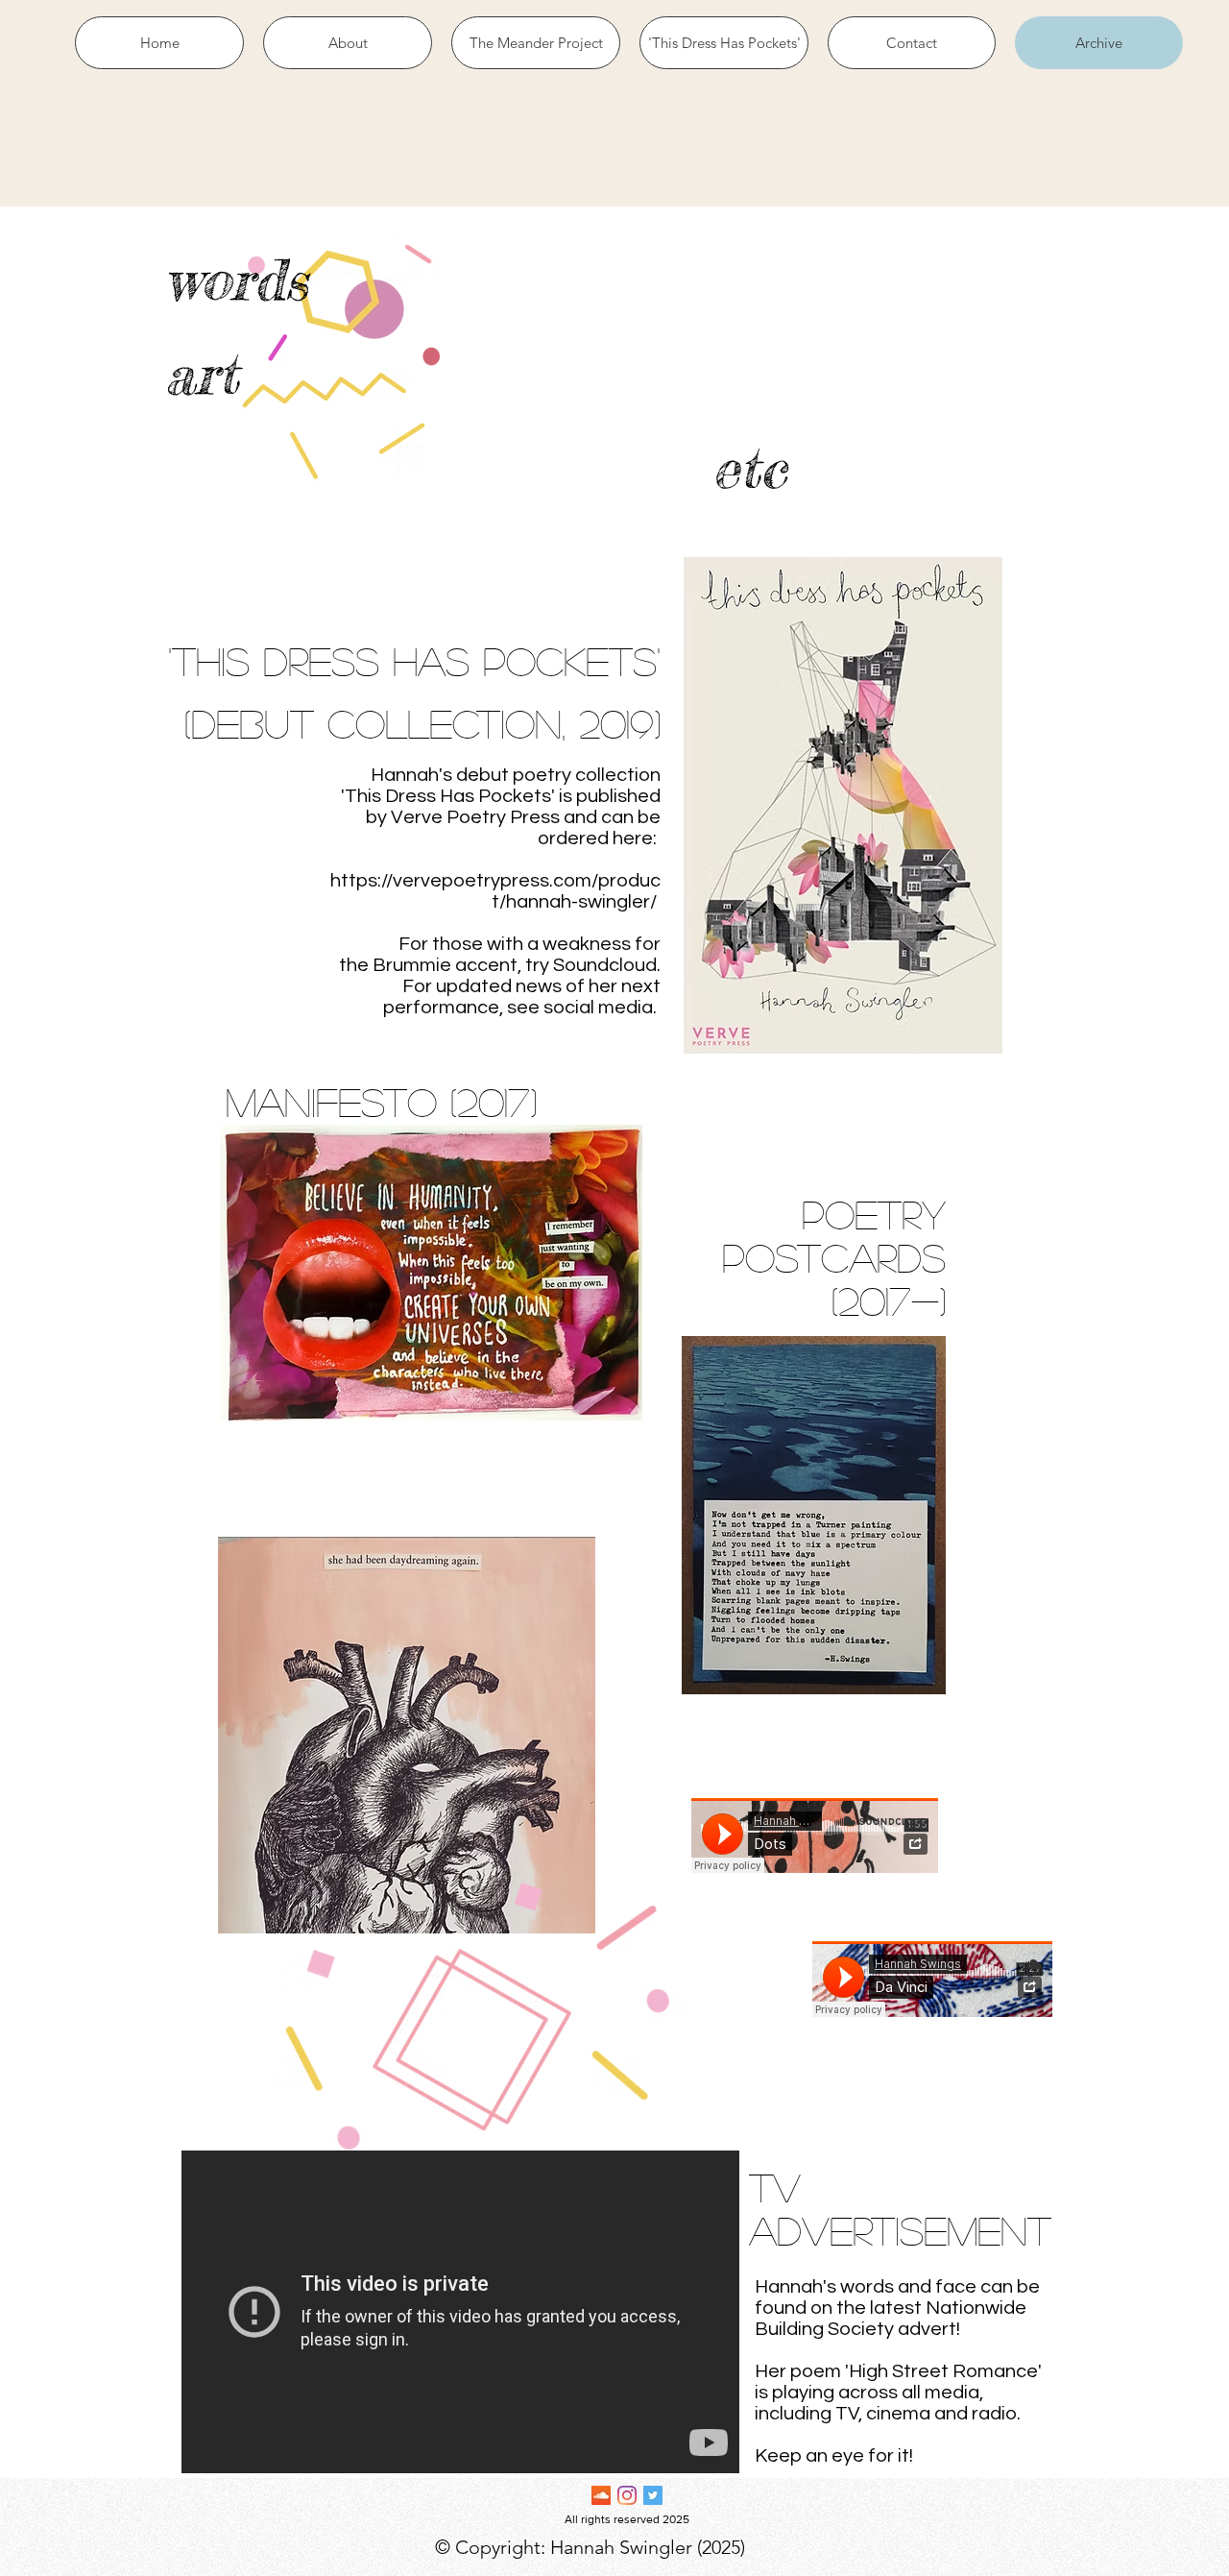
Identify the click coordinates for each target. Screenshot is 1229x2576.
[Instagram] (627, 2495)
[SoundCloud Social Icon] (601, 2495)
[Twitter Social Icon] (653, 2495)
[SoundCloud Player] (932, 1979)
